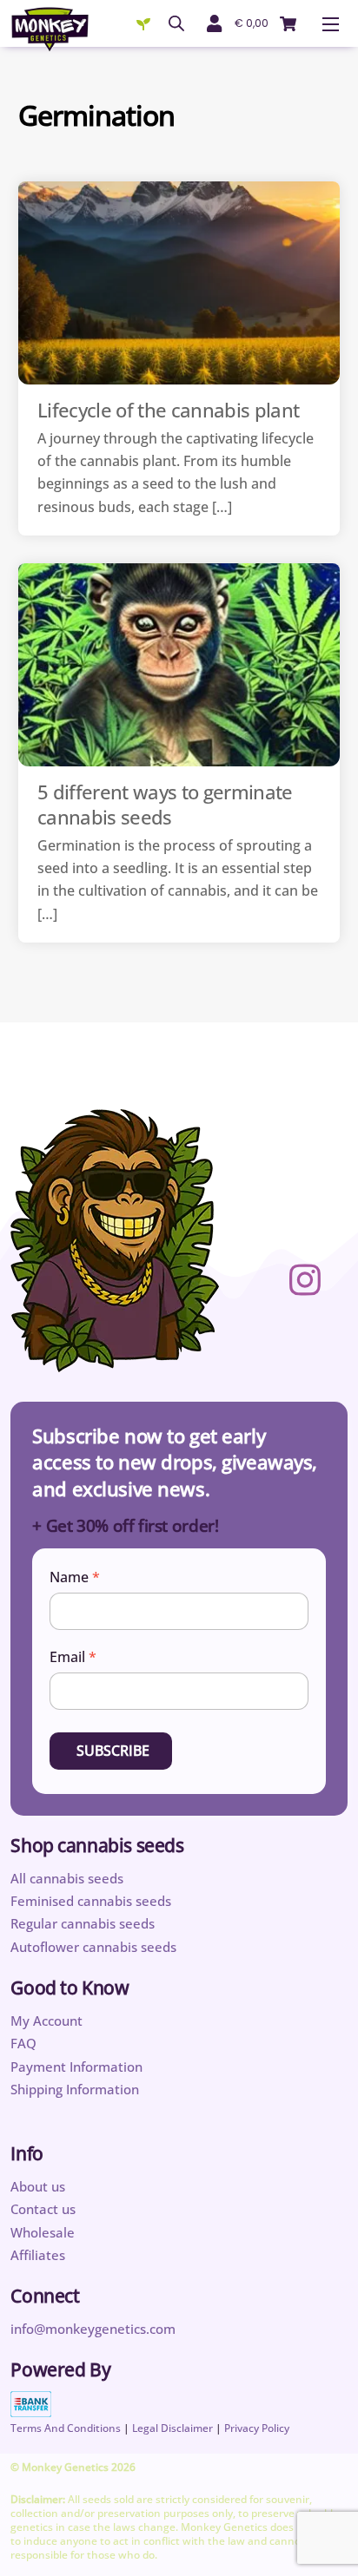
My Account (46, 2021)
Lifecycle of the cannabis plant (169, 410)
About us (38, 2186)
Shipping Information (75, 2089)
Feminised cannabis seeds (91, 1901)
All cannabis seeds (67, 1878)
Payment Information (76, 2067)
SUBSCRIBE (113, 1751)
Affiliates (38, 2255)
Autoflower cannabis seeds (93, 1947)
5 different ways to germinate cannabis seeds (165, 804)
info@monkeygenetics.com (93, 2329)
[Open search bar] (176, 23)
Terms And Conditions (66, 2428)
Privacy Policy (257, 2428)
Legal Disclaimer (172, 2428)
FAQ (23, 2043)
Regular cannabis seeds (83, 1923)
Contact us (43, 2209)
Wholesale (43, 2232)
